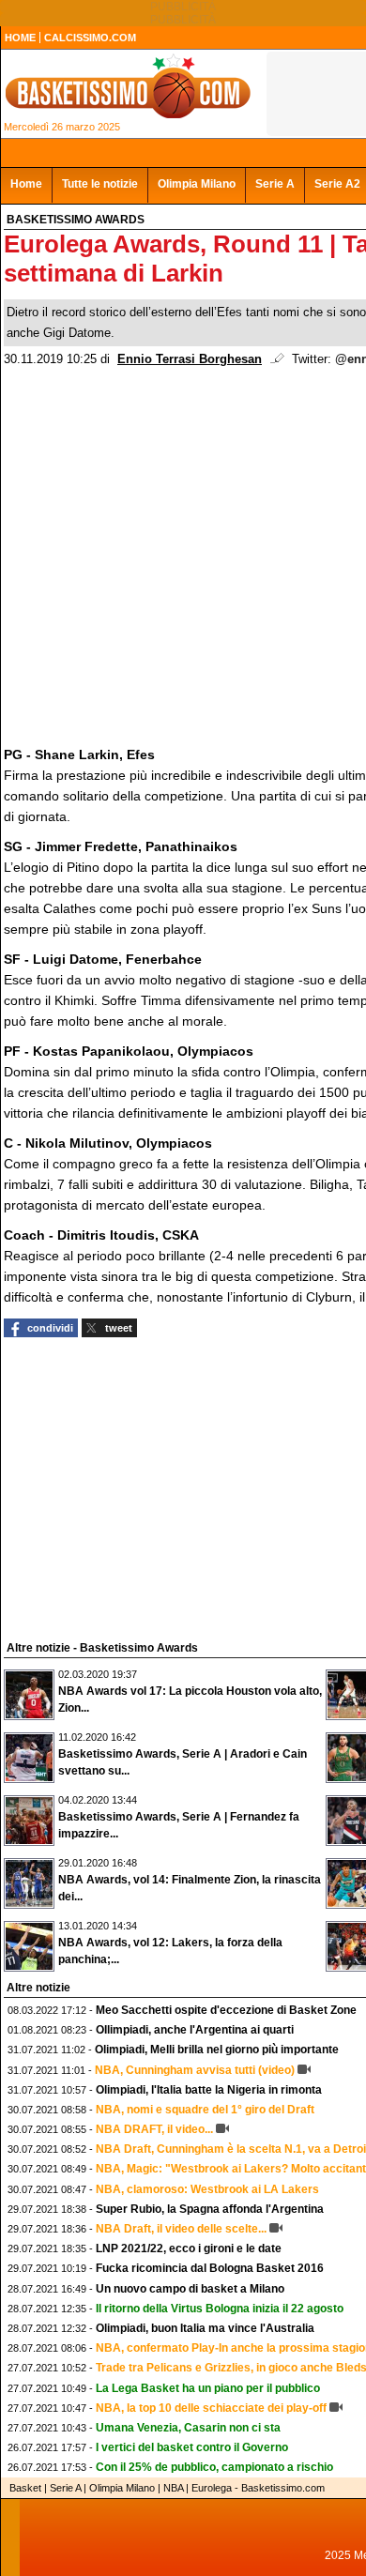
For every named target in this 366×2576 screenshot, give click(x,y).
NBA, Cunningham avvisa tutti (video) (195, 2070)
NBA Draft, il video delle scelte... (181, 2229)
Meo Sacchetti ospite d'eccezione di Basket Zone (226, 2010)
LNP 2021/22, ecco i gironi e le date (189, 2248)
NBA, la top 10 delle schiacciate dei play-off (211, 2408)
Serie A (275, 184)
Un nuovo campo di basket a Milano (190, 2289)
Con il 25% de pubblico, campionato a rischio (214, 2467)
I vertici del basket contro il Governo (192, 2447)
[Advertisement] (145, 1486)
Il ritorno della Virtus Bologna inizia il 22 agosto (220, 2309)
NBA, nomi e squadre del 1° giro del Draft (205, 2110)
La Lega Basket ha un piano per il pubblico (208, 2388)
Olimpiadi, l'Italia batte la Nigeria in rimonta (209, 2090)
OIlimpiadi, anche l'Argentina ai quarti (195, 2030)
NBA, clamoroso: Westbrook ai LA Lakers (207, 2189)
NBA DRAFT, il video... (154, 2129)
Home (26, 184)
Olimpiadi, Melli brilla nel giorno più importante (217, 2050)
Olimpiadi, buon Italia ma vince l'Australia (205, 2328)
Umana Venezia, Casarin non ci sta (188, 2428)
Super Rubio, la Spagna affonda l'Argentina (210, 2209)
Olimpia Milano (197, 184)
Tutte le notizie (100, 184)
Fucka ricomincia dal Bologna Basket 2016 (210, 2268)
